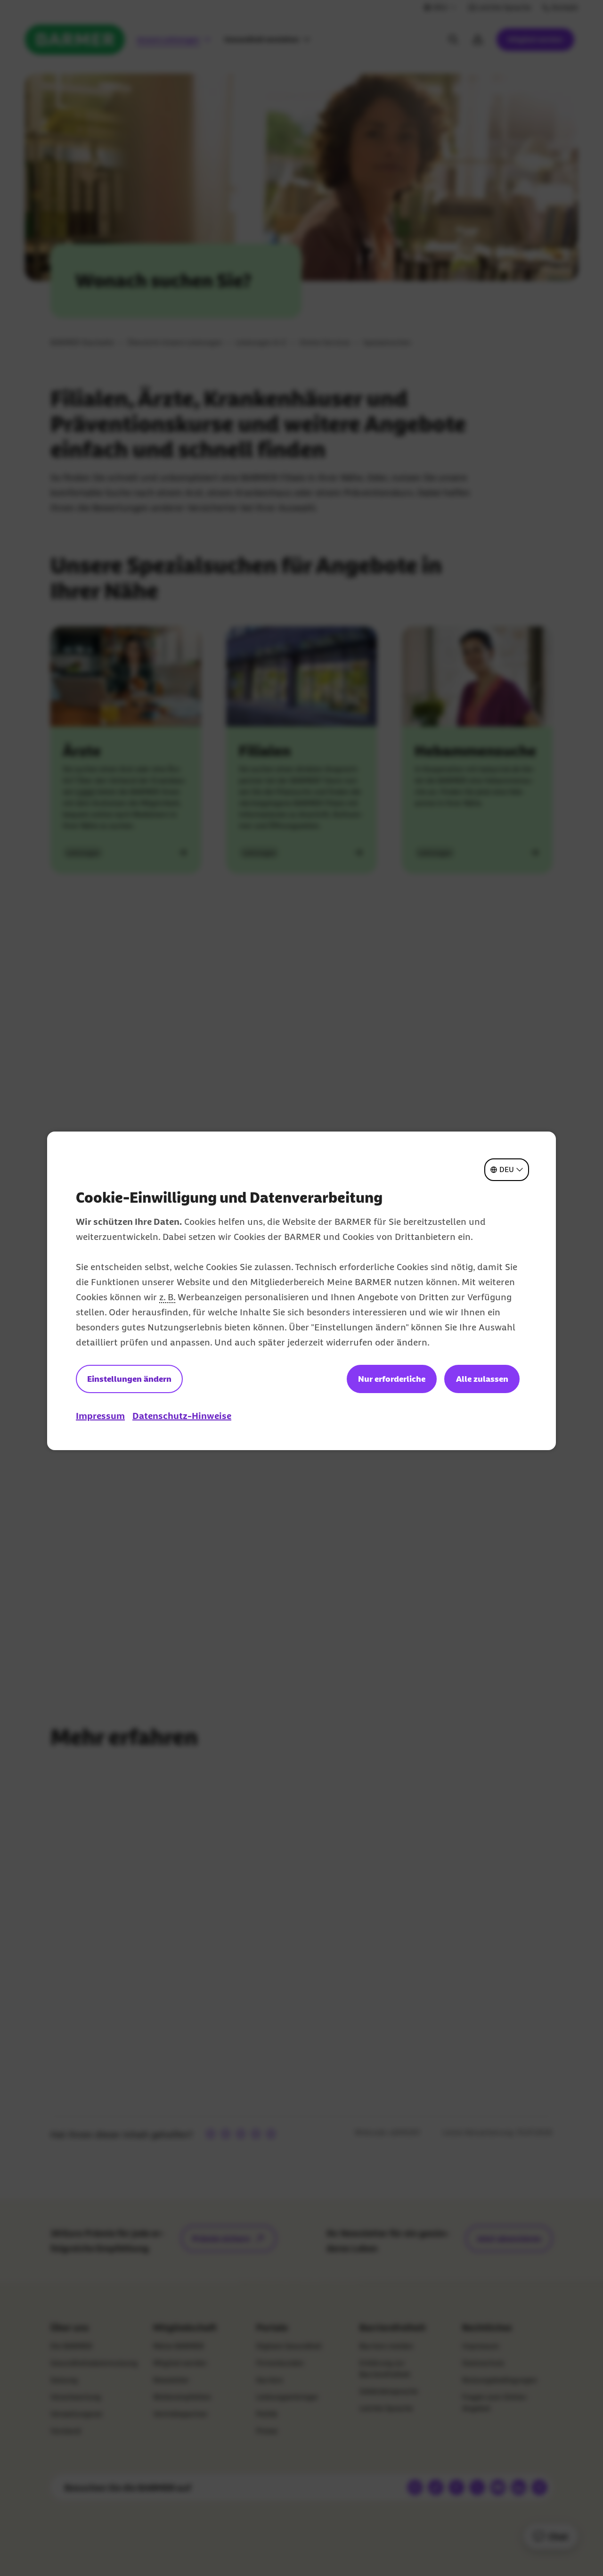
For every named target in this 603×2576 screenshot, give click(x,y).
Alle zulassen (482, 1379)
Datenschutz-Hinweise (182, 1416)
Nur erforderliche (392, 1379)
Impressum (100, 1416)
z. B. (167, 1297)
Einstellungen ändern (129, 1379)
